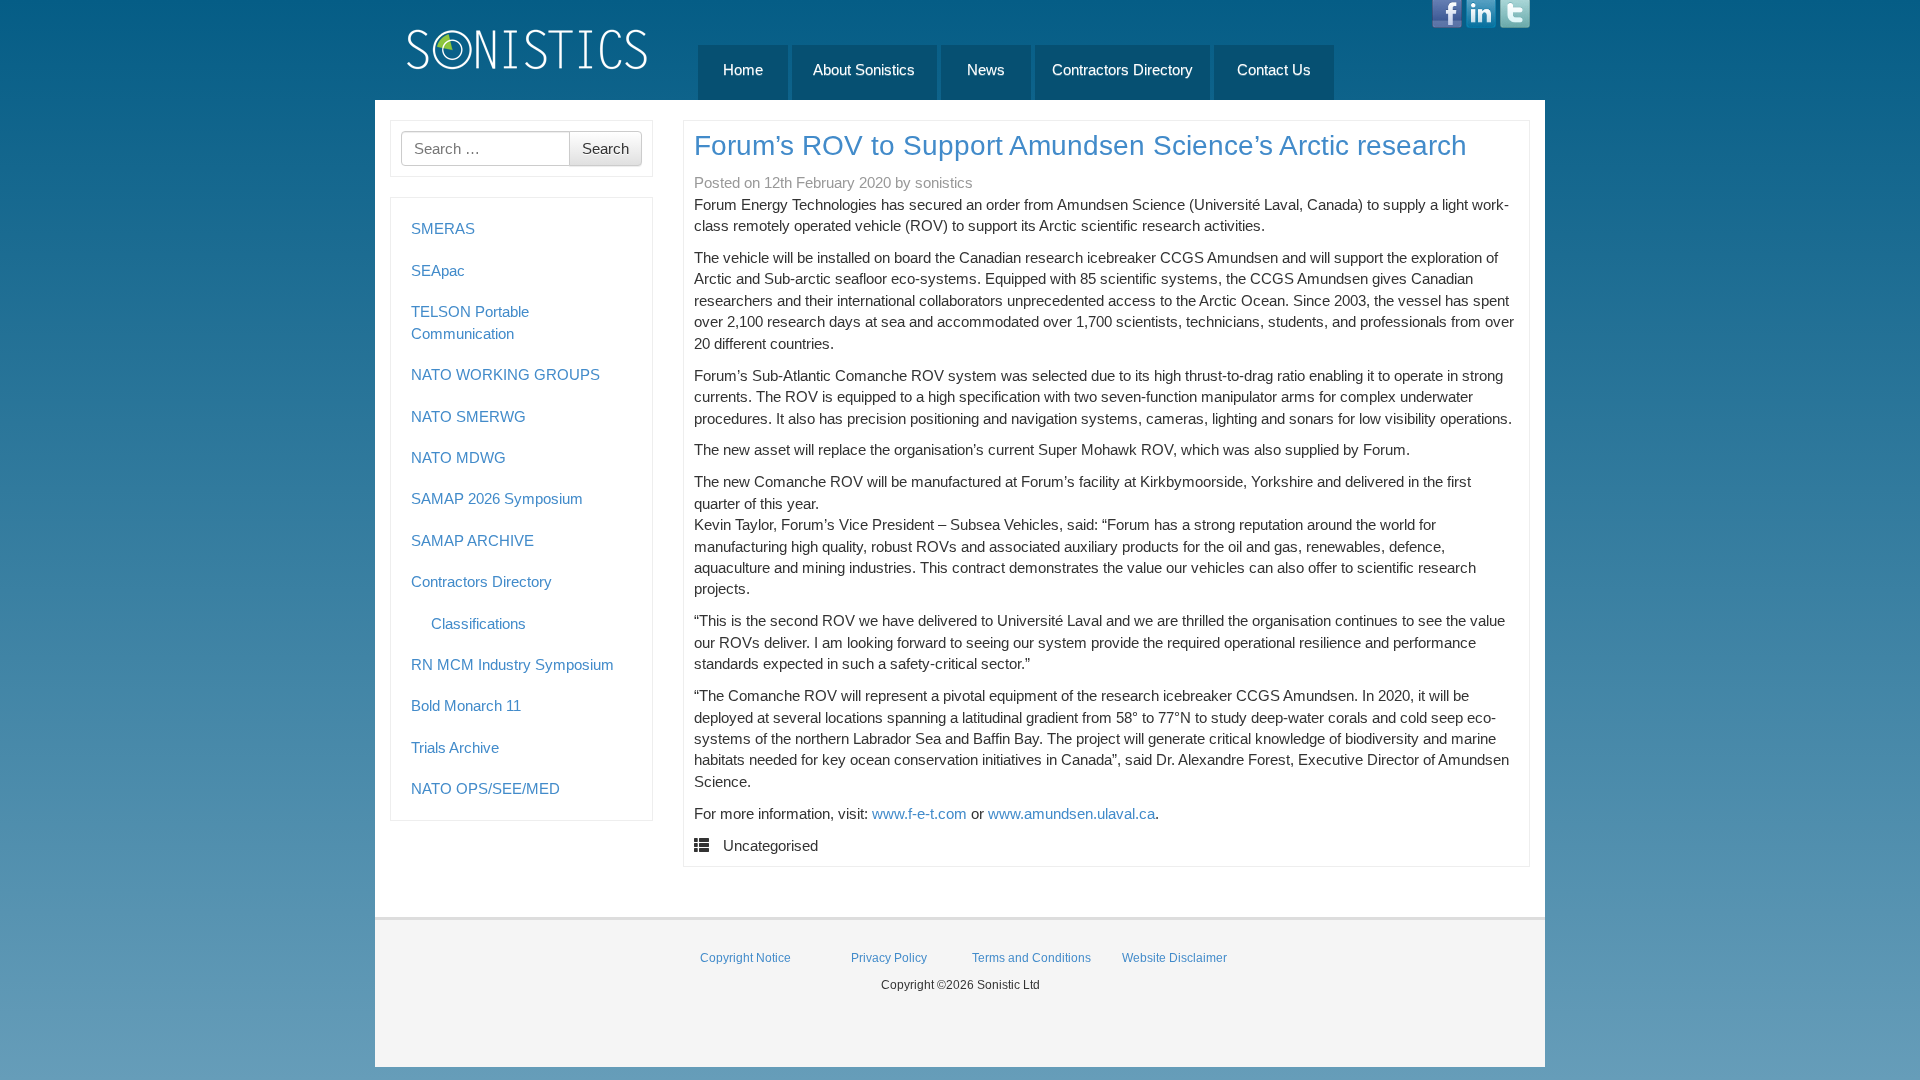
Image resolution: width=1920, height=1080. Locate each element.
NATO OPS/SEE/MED (485, 788)
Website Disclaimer (1174, 958)
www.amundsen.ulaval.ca (1071, 813)
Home (743, 69)
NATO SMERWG (468, 416)
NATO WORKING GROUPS (505, 374)
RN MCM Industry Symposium (512, 664)
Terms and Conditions (1031, 958)
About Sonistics (864, 69)
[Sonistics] (528, 48)
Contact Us (1274, 69)
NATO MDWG (458, 457)
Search (605, 148)
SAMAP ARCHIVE (472, 540)
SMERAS (443, 228)
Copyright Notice (745, 958)
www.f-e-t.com (919, 813)
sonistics (944, 182)
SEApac (438, 270)
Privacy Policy (889, 958)
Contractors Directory (1122, 69)
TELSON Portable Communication (470, 322)
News (986, 69)
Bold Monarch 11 (466, 705)
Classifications (478, 623)
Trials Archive (455, 747)
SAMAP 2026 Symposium (497, 498)
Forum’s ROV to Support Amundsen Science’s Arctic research (1080, 145)
